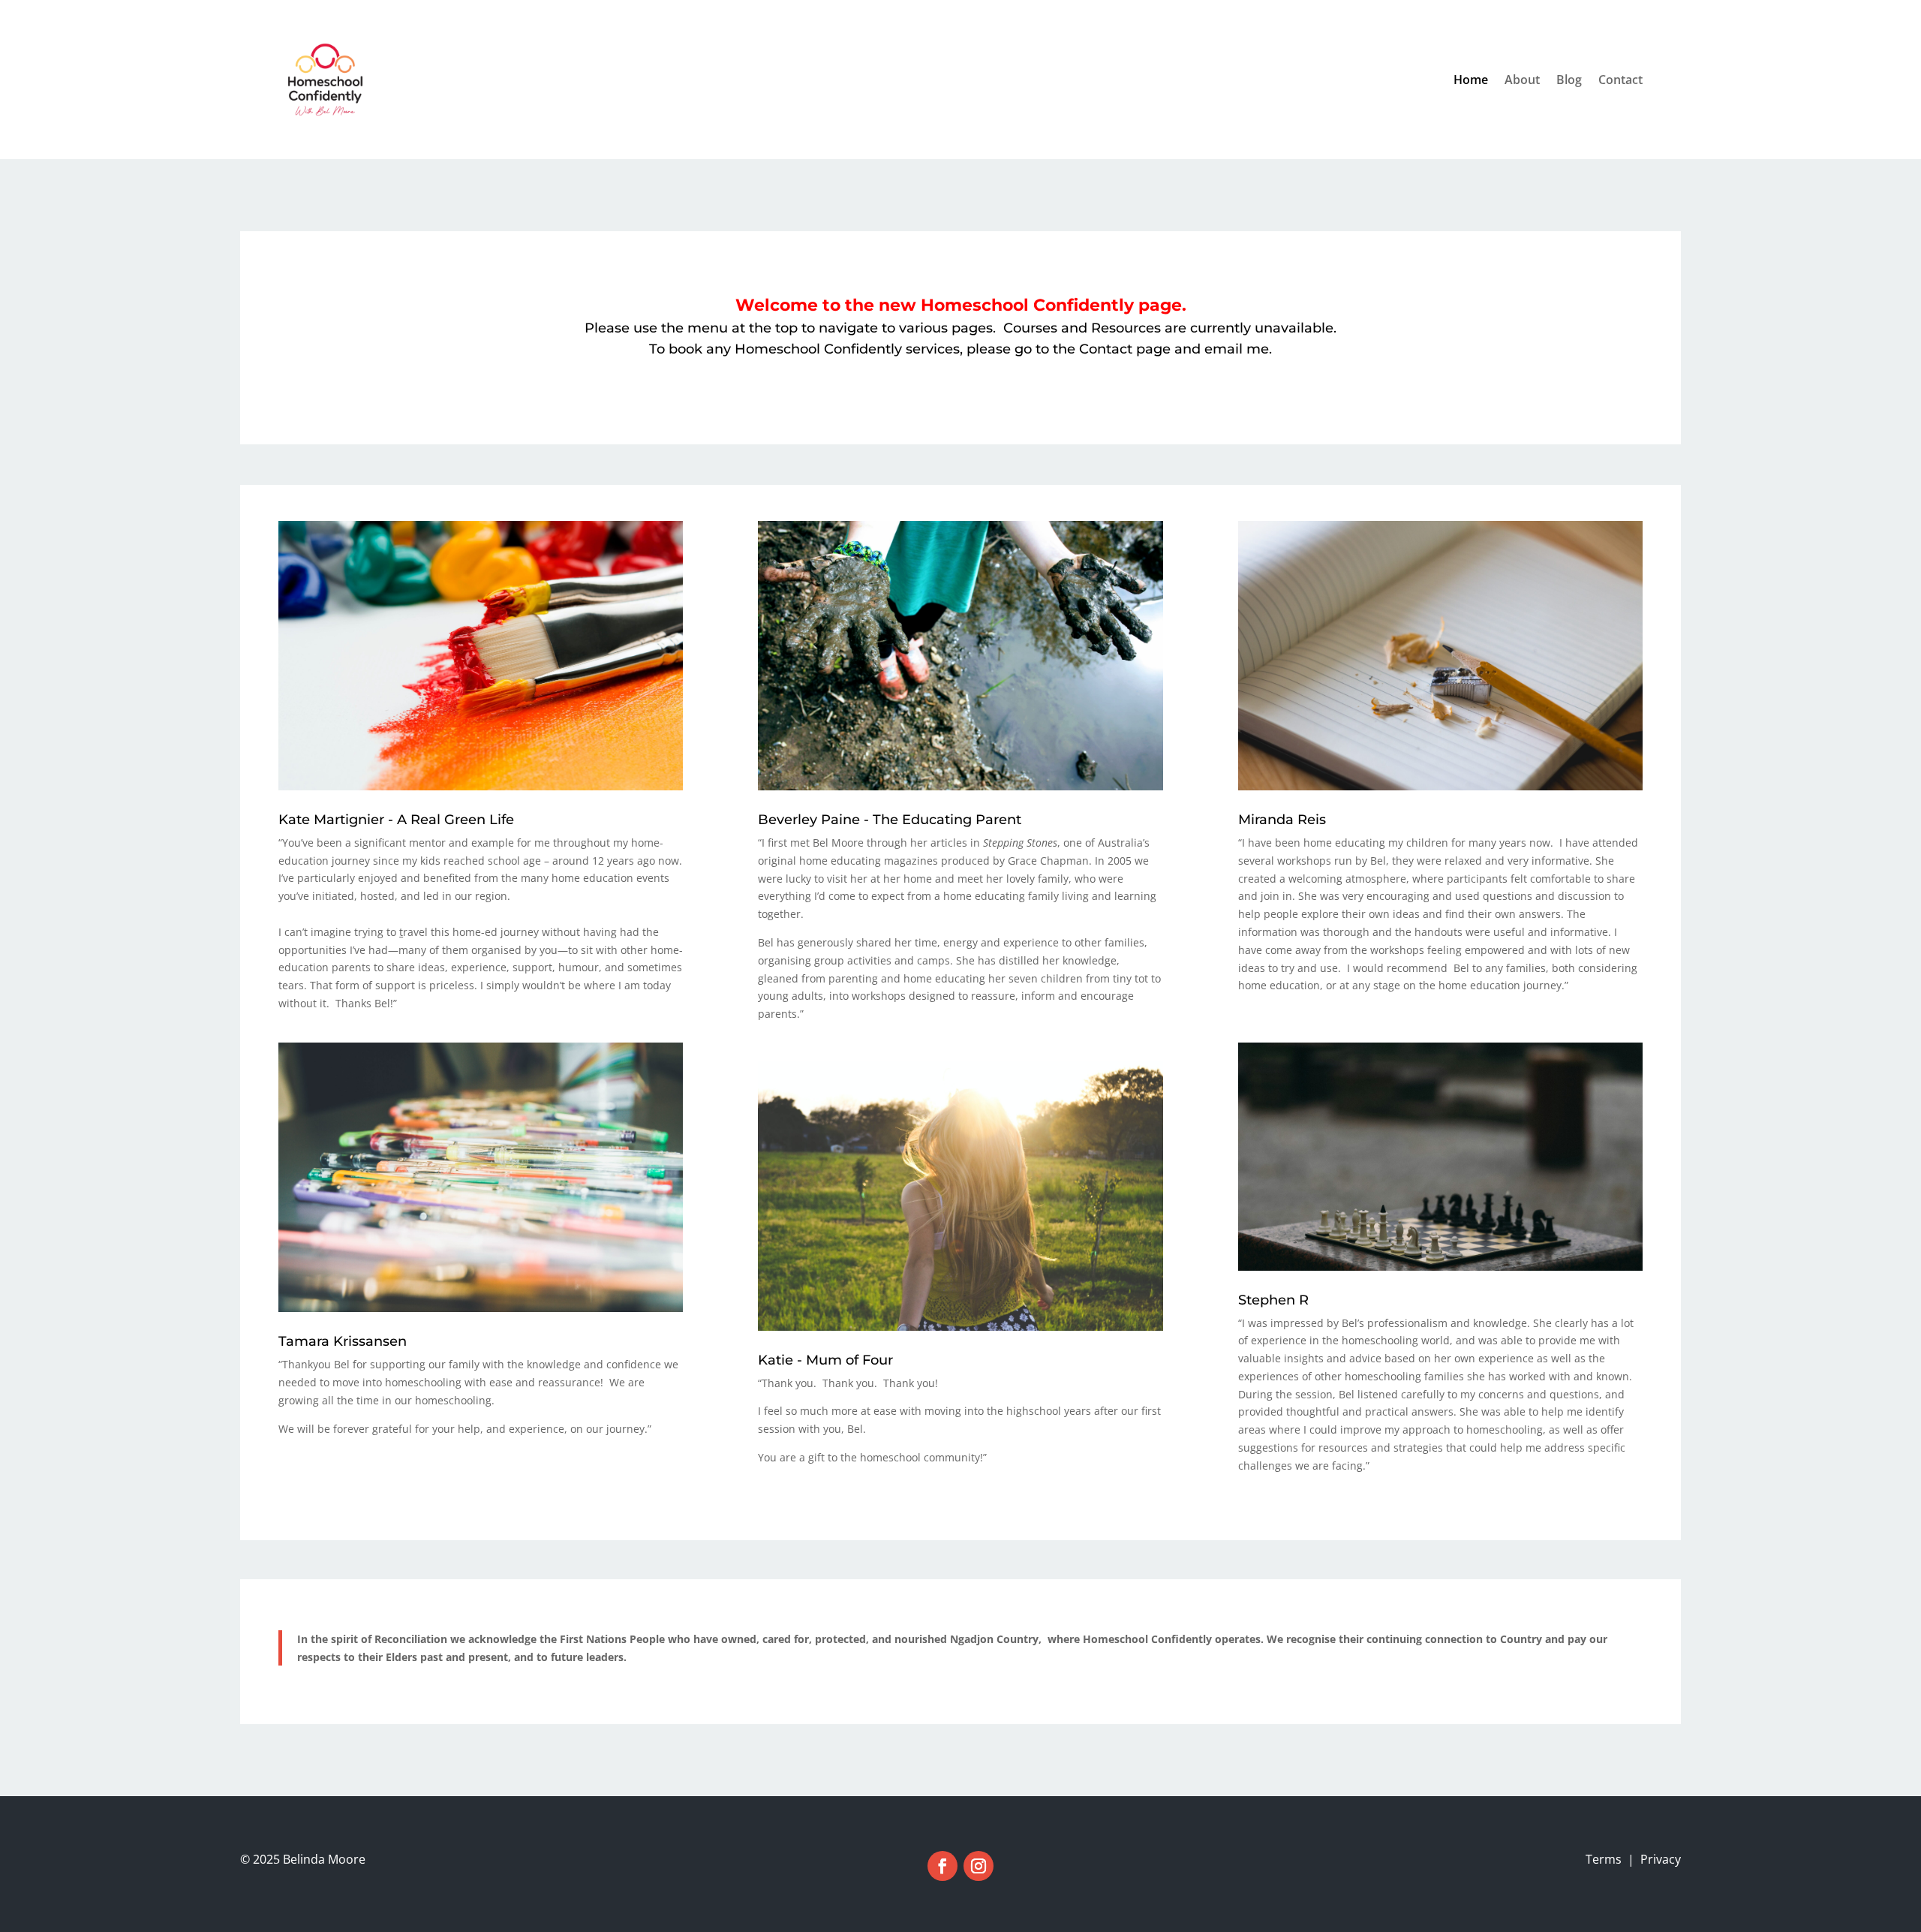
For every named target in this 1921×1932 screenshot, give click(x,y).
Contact (1620, 80)
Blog (1569, 80)
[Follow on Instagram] (979, 1866)
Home (1471, 80)
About (1522, 80)
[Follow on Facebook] (942, 1866)
